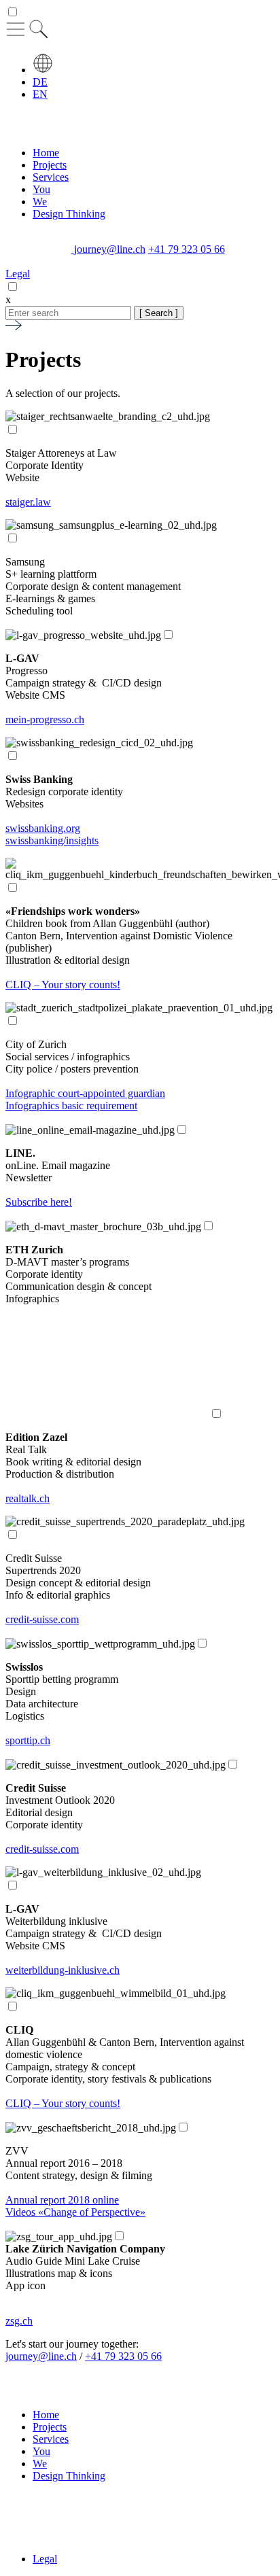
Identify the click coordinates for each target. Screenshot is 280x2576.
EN (40, 94)
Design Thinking (69, 214)
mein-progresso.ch (45, 719)
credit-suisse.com (42, 1619)
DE (40, 82)
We (40, 202)
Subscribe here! (39, 1202)
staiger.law (28, 502)
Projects (50, 165)
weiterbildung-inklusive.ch (63, 1970)
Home (46, 153)
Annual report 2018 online (62, 2200)
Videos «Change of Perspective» (75, 2212)
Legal (18, 274)
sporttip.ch (28, 1740)
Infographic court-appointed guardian (85, 1093)
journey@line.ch (110, 249)
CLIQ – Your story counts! (63, 985)
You (41, 189)
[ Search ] (159, 313)
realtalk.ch (28, 1498)
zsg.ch (19, 2321)
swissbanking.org (43, 828)
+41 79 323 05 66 (187, 249)
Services (51, 177)
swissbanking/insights (52, 840)
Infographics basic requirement (71, 1106)
